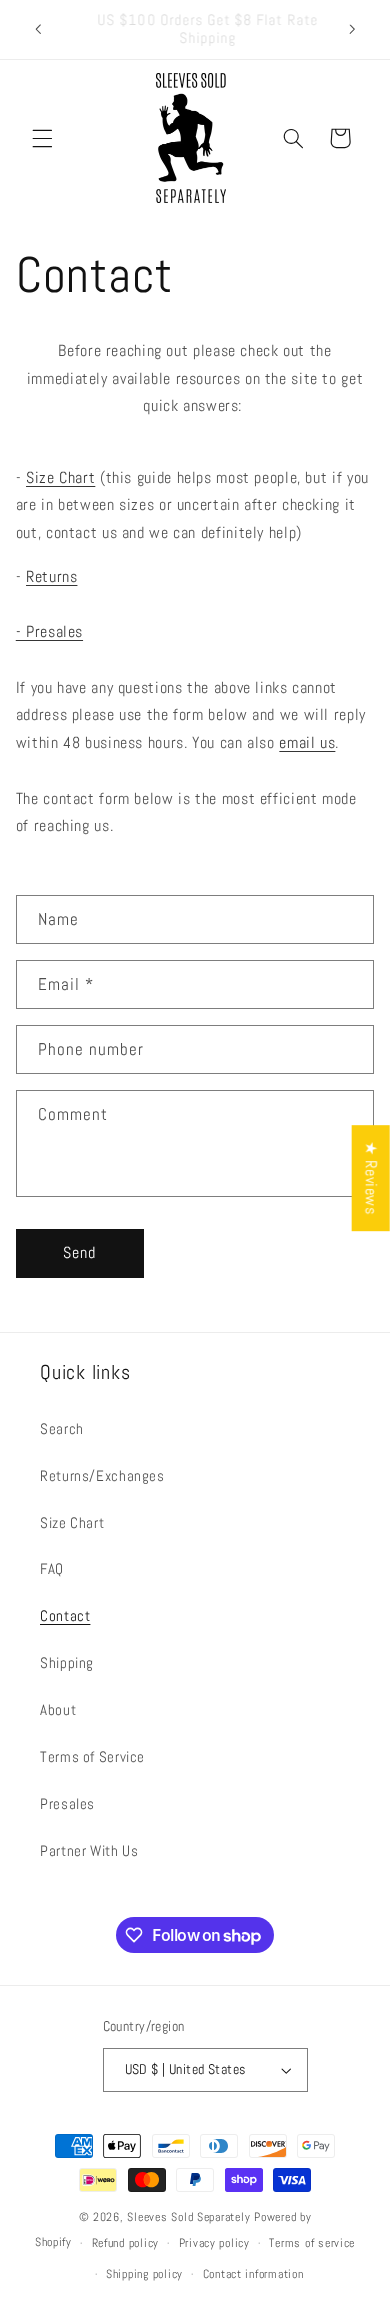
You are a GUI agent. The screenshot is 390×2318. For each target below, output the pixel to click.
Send (79, 1253)
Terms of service (312, 2243)
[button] (42, 138)
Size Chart (60, 478)
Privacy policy (214, 2243)
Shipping (67, 1663)
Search (62, 1429)
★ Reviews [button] (371, 1178)
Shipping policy (144, 2274)
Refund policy (126, 2243)
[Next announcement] (352, 29)
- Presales (49, 632)
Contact (65, 1616)
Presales (67, 1804)
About (58, 1710)
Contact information (253, 2274)
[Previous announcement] (38, 29)
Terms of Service (92, 1757)
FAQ (52, 1569)
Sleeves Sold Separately (188, 2217)
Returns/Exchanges (102, 1476)
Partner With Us (89, 1851)
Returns (51, 577)
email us (307, 743)
